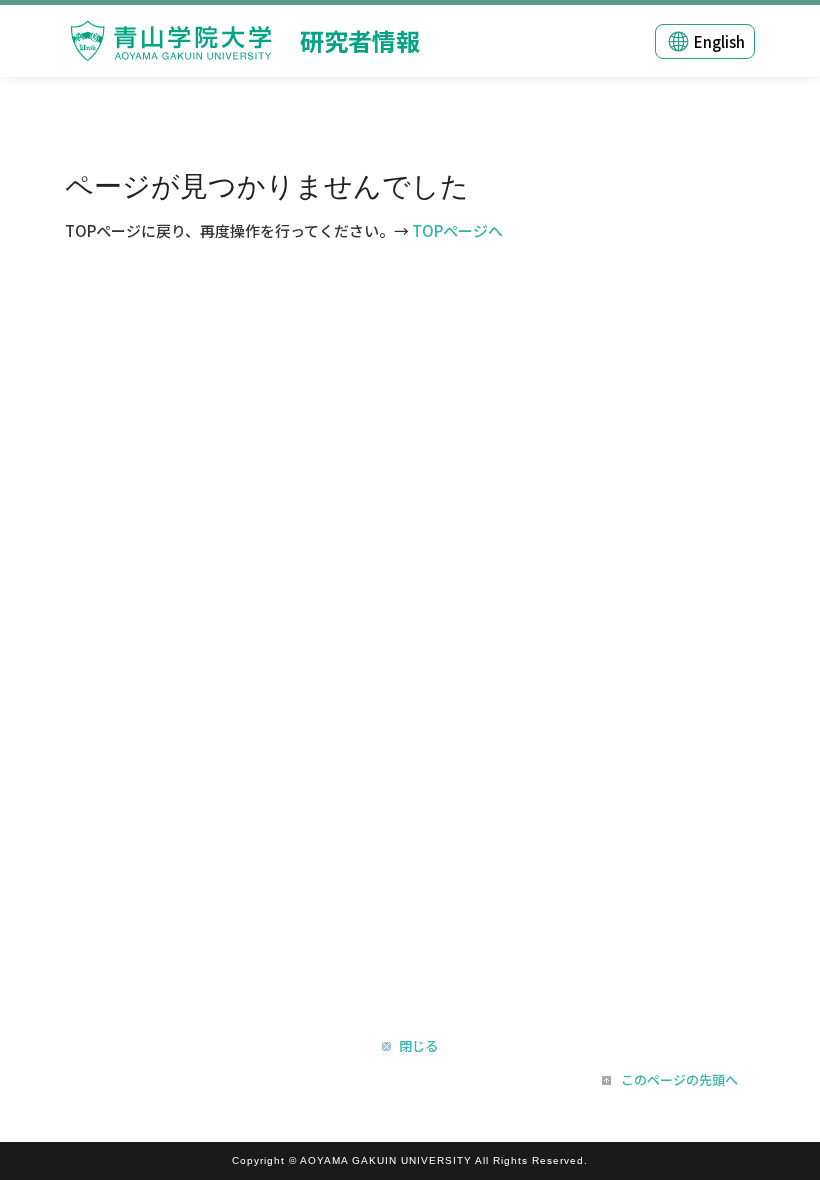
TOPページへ (457, 230)
